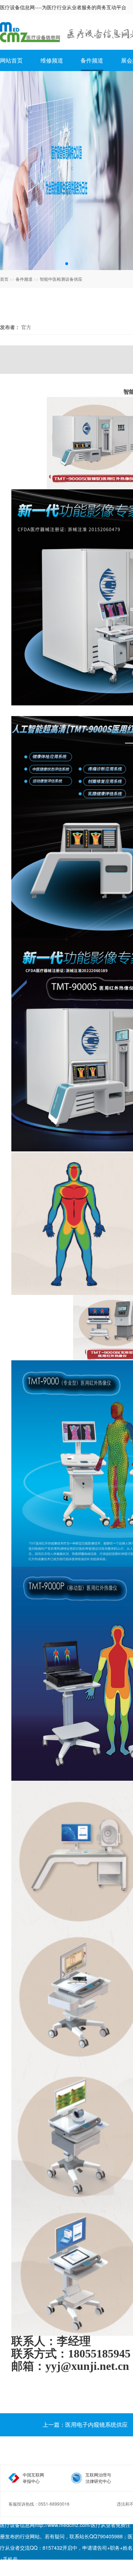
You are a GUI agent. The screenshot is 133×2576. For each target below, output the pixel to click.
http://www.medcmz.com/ (63, 2525)
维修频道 (52, 60)
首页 (4, 279)
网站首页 (11, 60)
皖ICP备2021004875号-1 (33, 2570)
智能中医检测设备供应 (61, 279)
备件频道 (92, 60)
